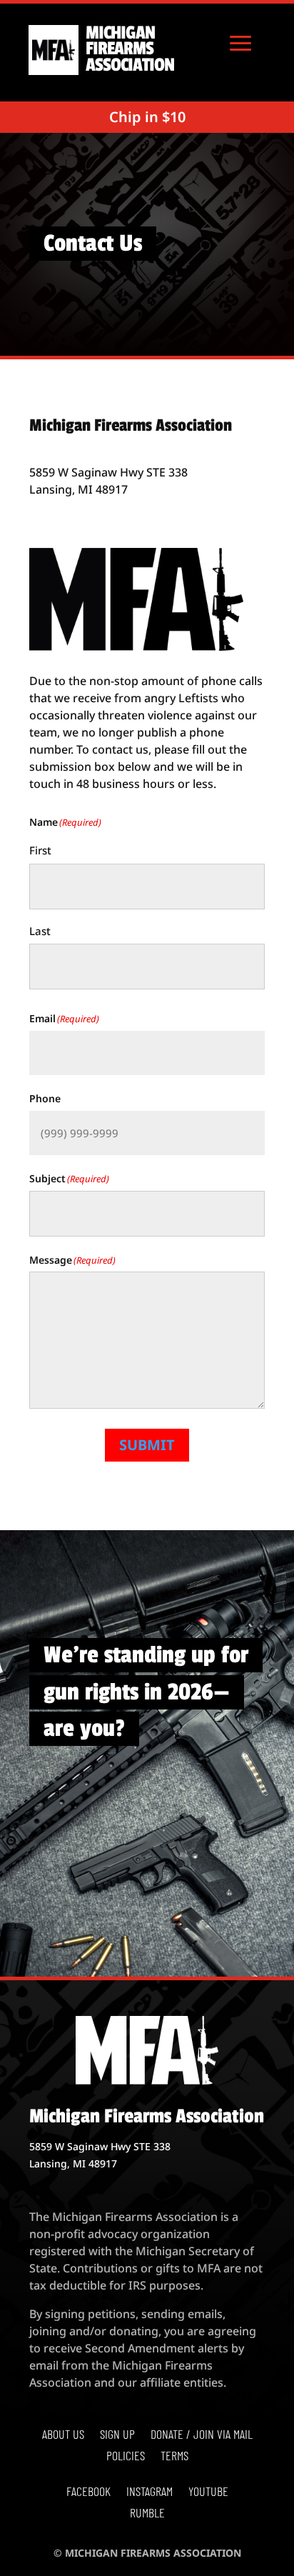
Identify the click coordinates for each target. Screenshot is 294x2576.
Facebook (88, 2492)
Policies (126, 2457)
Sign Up (117, 2435)
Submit (147, 1445)
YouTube (208, 2492)
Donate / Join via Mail (202, 2435)
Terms (174, 2457)
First (40, 850)
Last (40, 931)
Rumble (147, 2514)
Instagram (149, 2492)
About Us (63, 2435)
